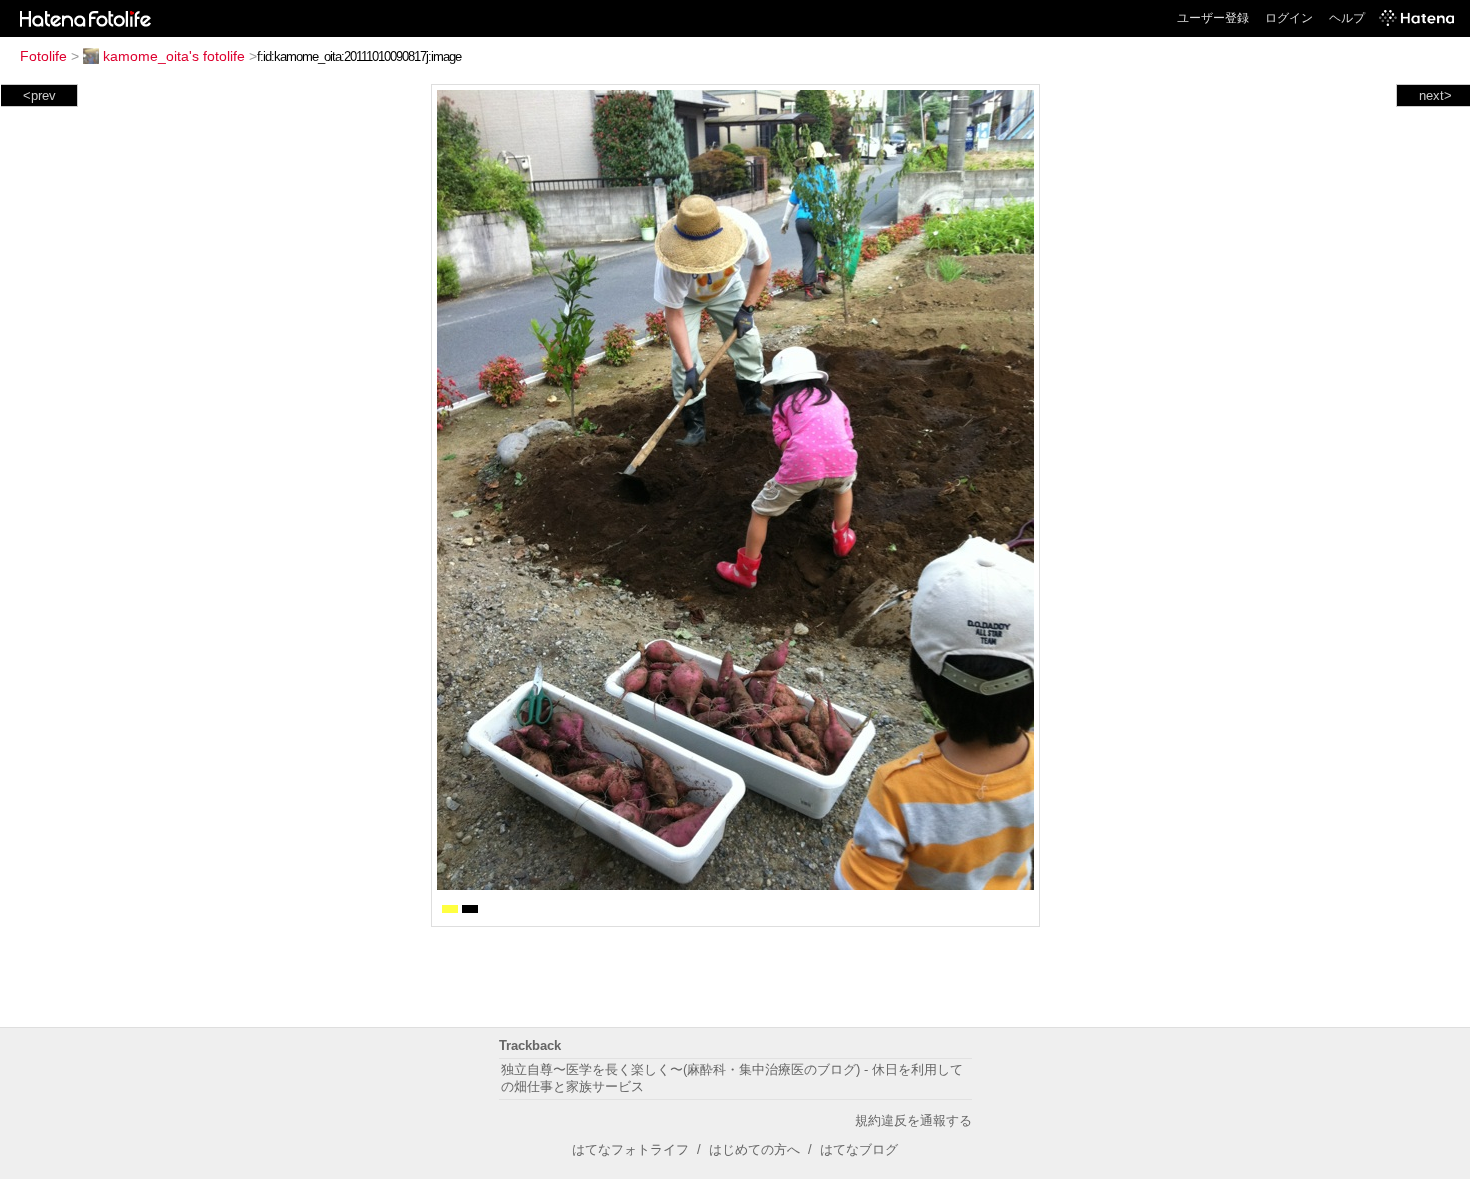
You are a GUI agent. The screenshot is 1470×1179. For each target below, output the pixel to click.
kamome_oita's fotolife (174, 56)
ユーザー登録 (1213, 18)
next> (1435, 95)
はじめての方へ (754, 1149)
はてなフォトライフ (630, 1149)
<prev (39, 95)
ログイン (1289, 18)
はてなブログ (859, 1149)
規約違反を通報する (913, 1120)
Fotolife (43, 56)
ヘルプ (1347, 18)
